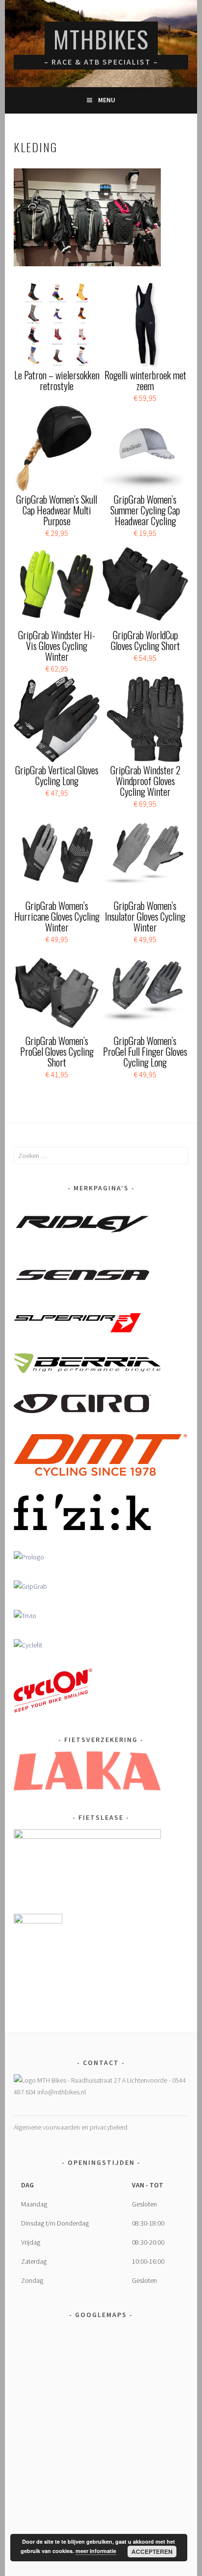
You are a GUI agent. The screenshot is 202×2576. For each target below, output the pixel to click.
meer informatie (96, 2551)
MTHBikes (101, 39)
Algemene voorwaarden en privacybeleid (71, 2127)
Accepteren (152, 2552)
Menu (107, 100)
